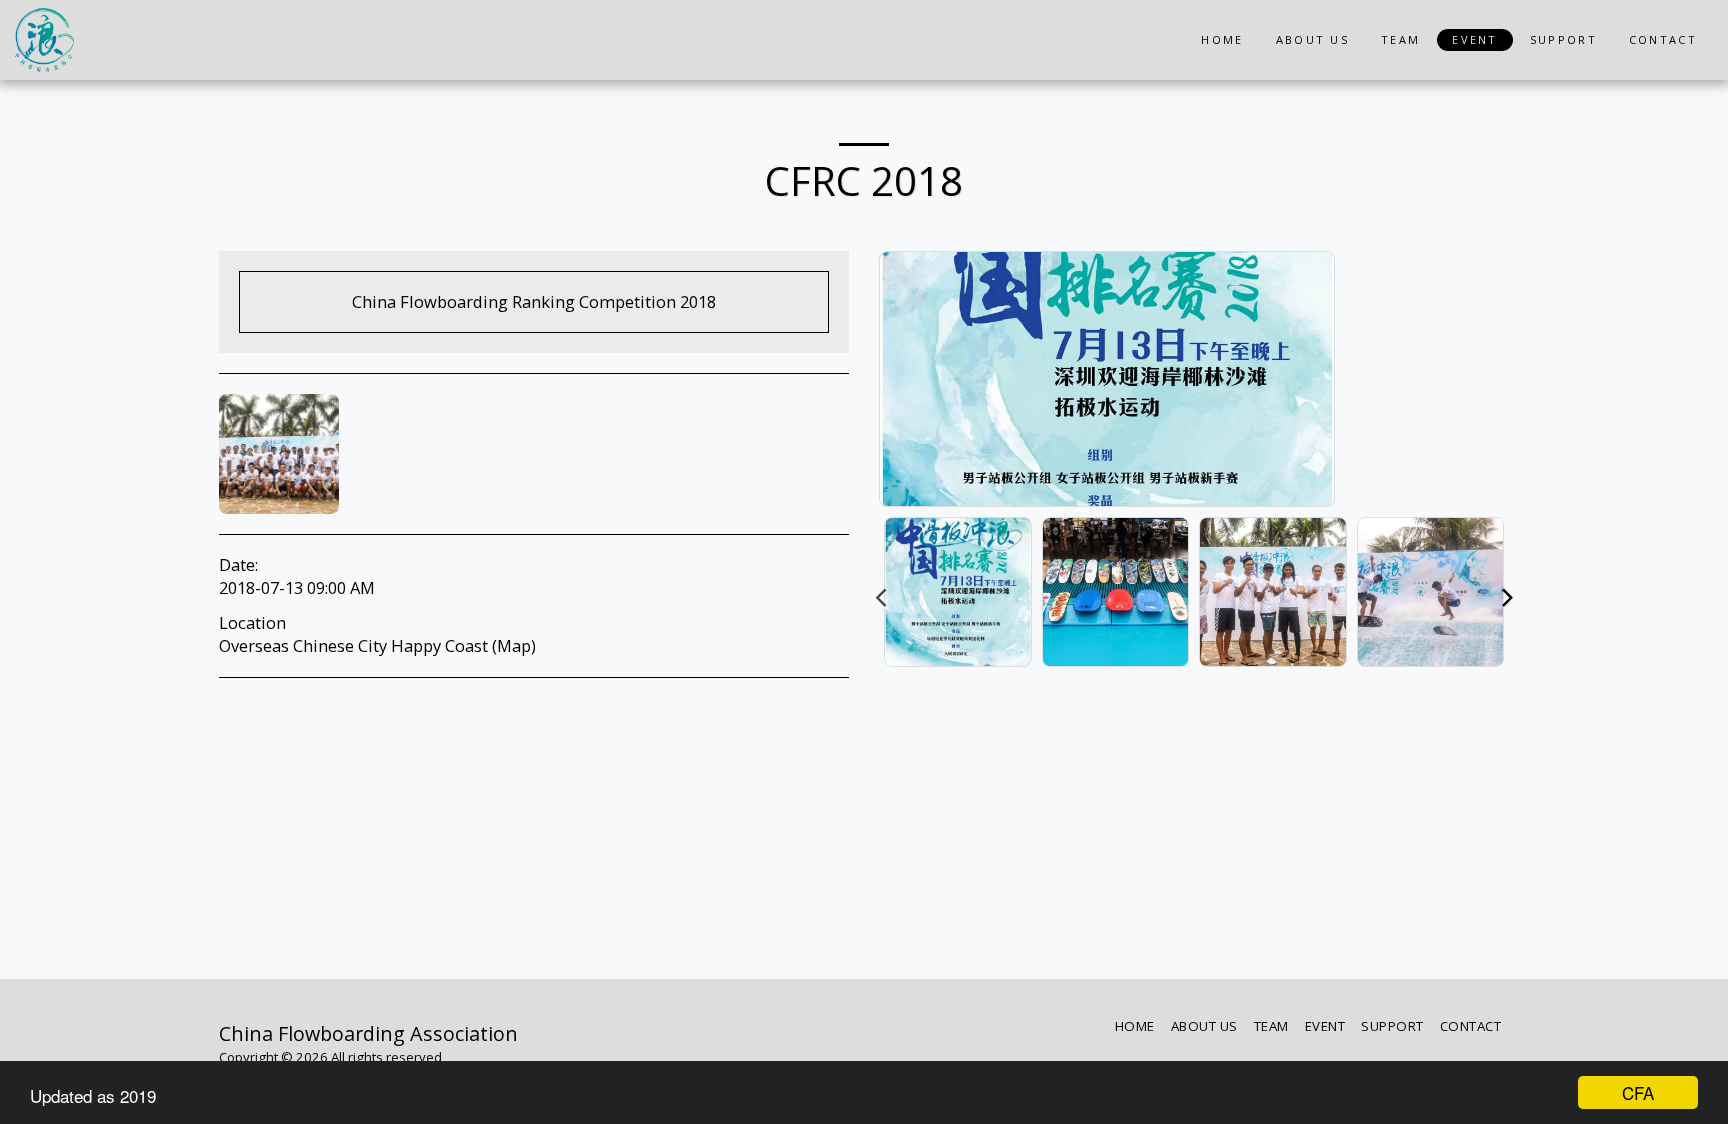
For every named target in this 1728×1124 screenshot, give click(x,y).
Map (514, 645)
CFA (1638, 1092)
